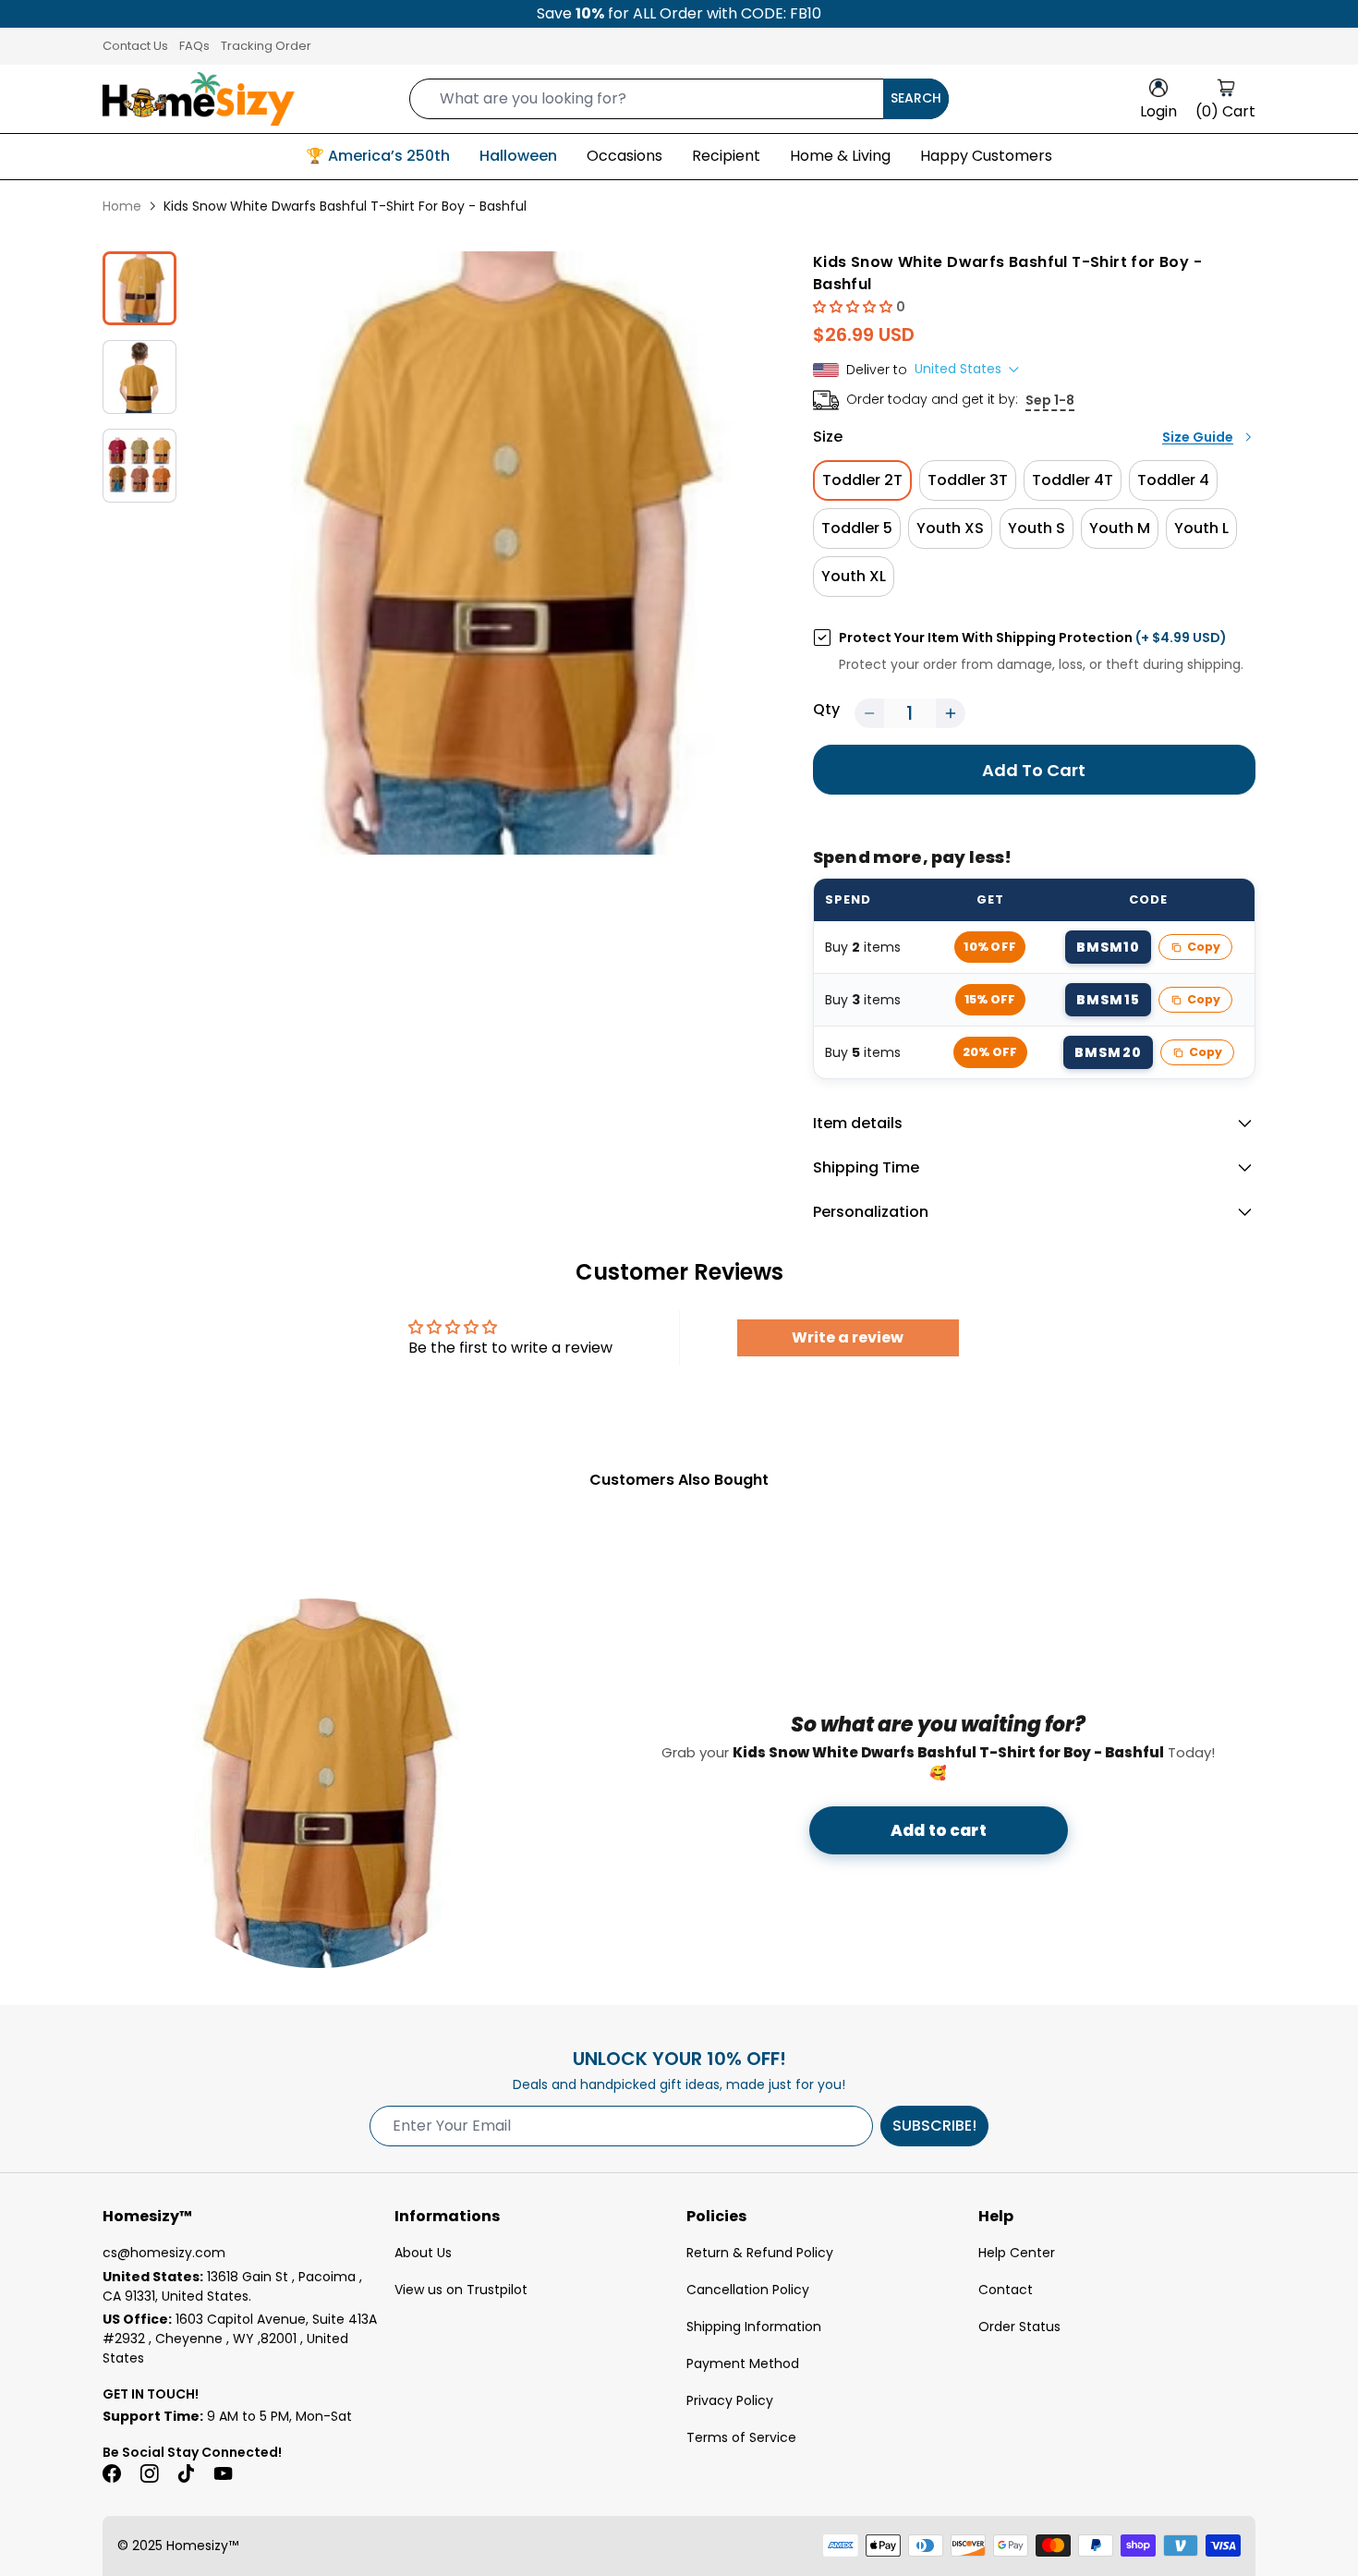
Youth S (1037, 528)
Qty (826, 709)
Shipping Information (754, 2327)
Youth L (1201, 528)
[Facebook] (112, 2473)
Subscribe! (934, 2126)
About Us (423, 2253)
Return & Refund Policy (760, 2253)
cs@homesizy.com (164, 2253)
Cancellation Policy (748, 2290)
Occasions (624, 156)
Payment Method (743, 2363)
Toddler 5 (857, 528)
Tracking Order (266, 46)
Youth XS (950, 528)
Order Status (1019, 2327)
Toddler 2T (862, 480)
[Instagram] (149, 2473)
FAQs (194, 46)
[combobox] (679, 99)
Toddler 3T (968, 480)
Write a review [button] (848, 1337)
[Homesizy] (199, 99)
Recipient (726, 156)
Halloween (518, 156)
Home (122, 206)
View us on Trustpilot (461, 2290)
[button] (855, 306)
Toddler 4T (1073, 480)
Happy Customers (986, 156)
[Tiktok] (186, 2473)
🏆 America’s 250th (378, 156)
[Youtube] (223, 2473)
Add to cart (939, 1830)
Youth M (1120, 528)
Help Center (1017, 2253)
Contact (1006, 2290)
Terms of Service (741, 2437)
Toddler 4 (1173, 480)
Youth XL (854, 576)
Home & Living (840, 156)
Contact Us (135, 46)
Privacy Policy (730, 2400)
